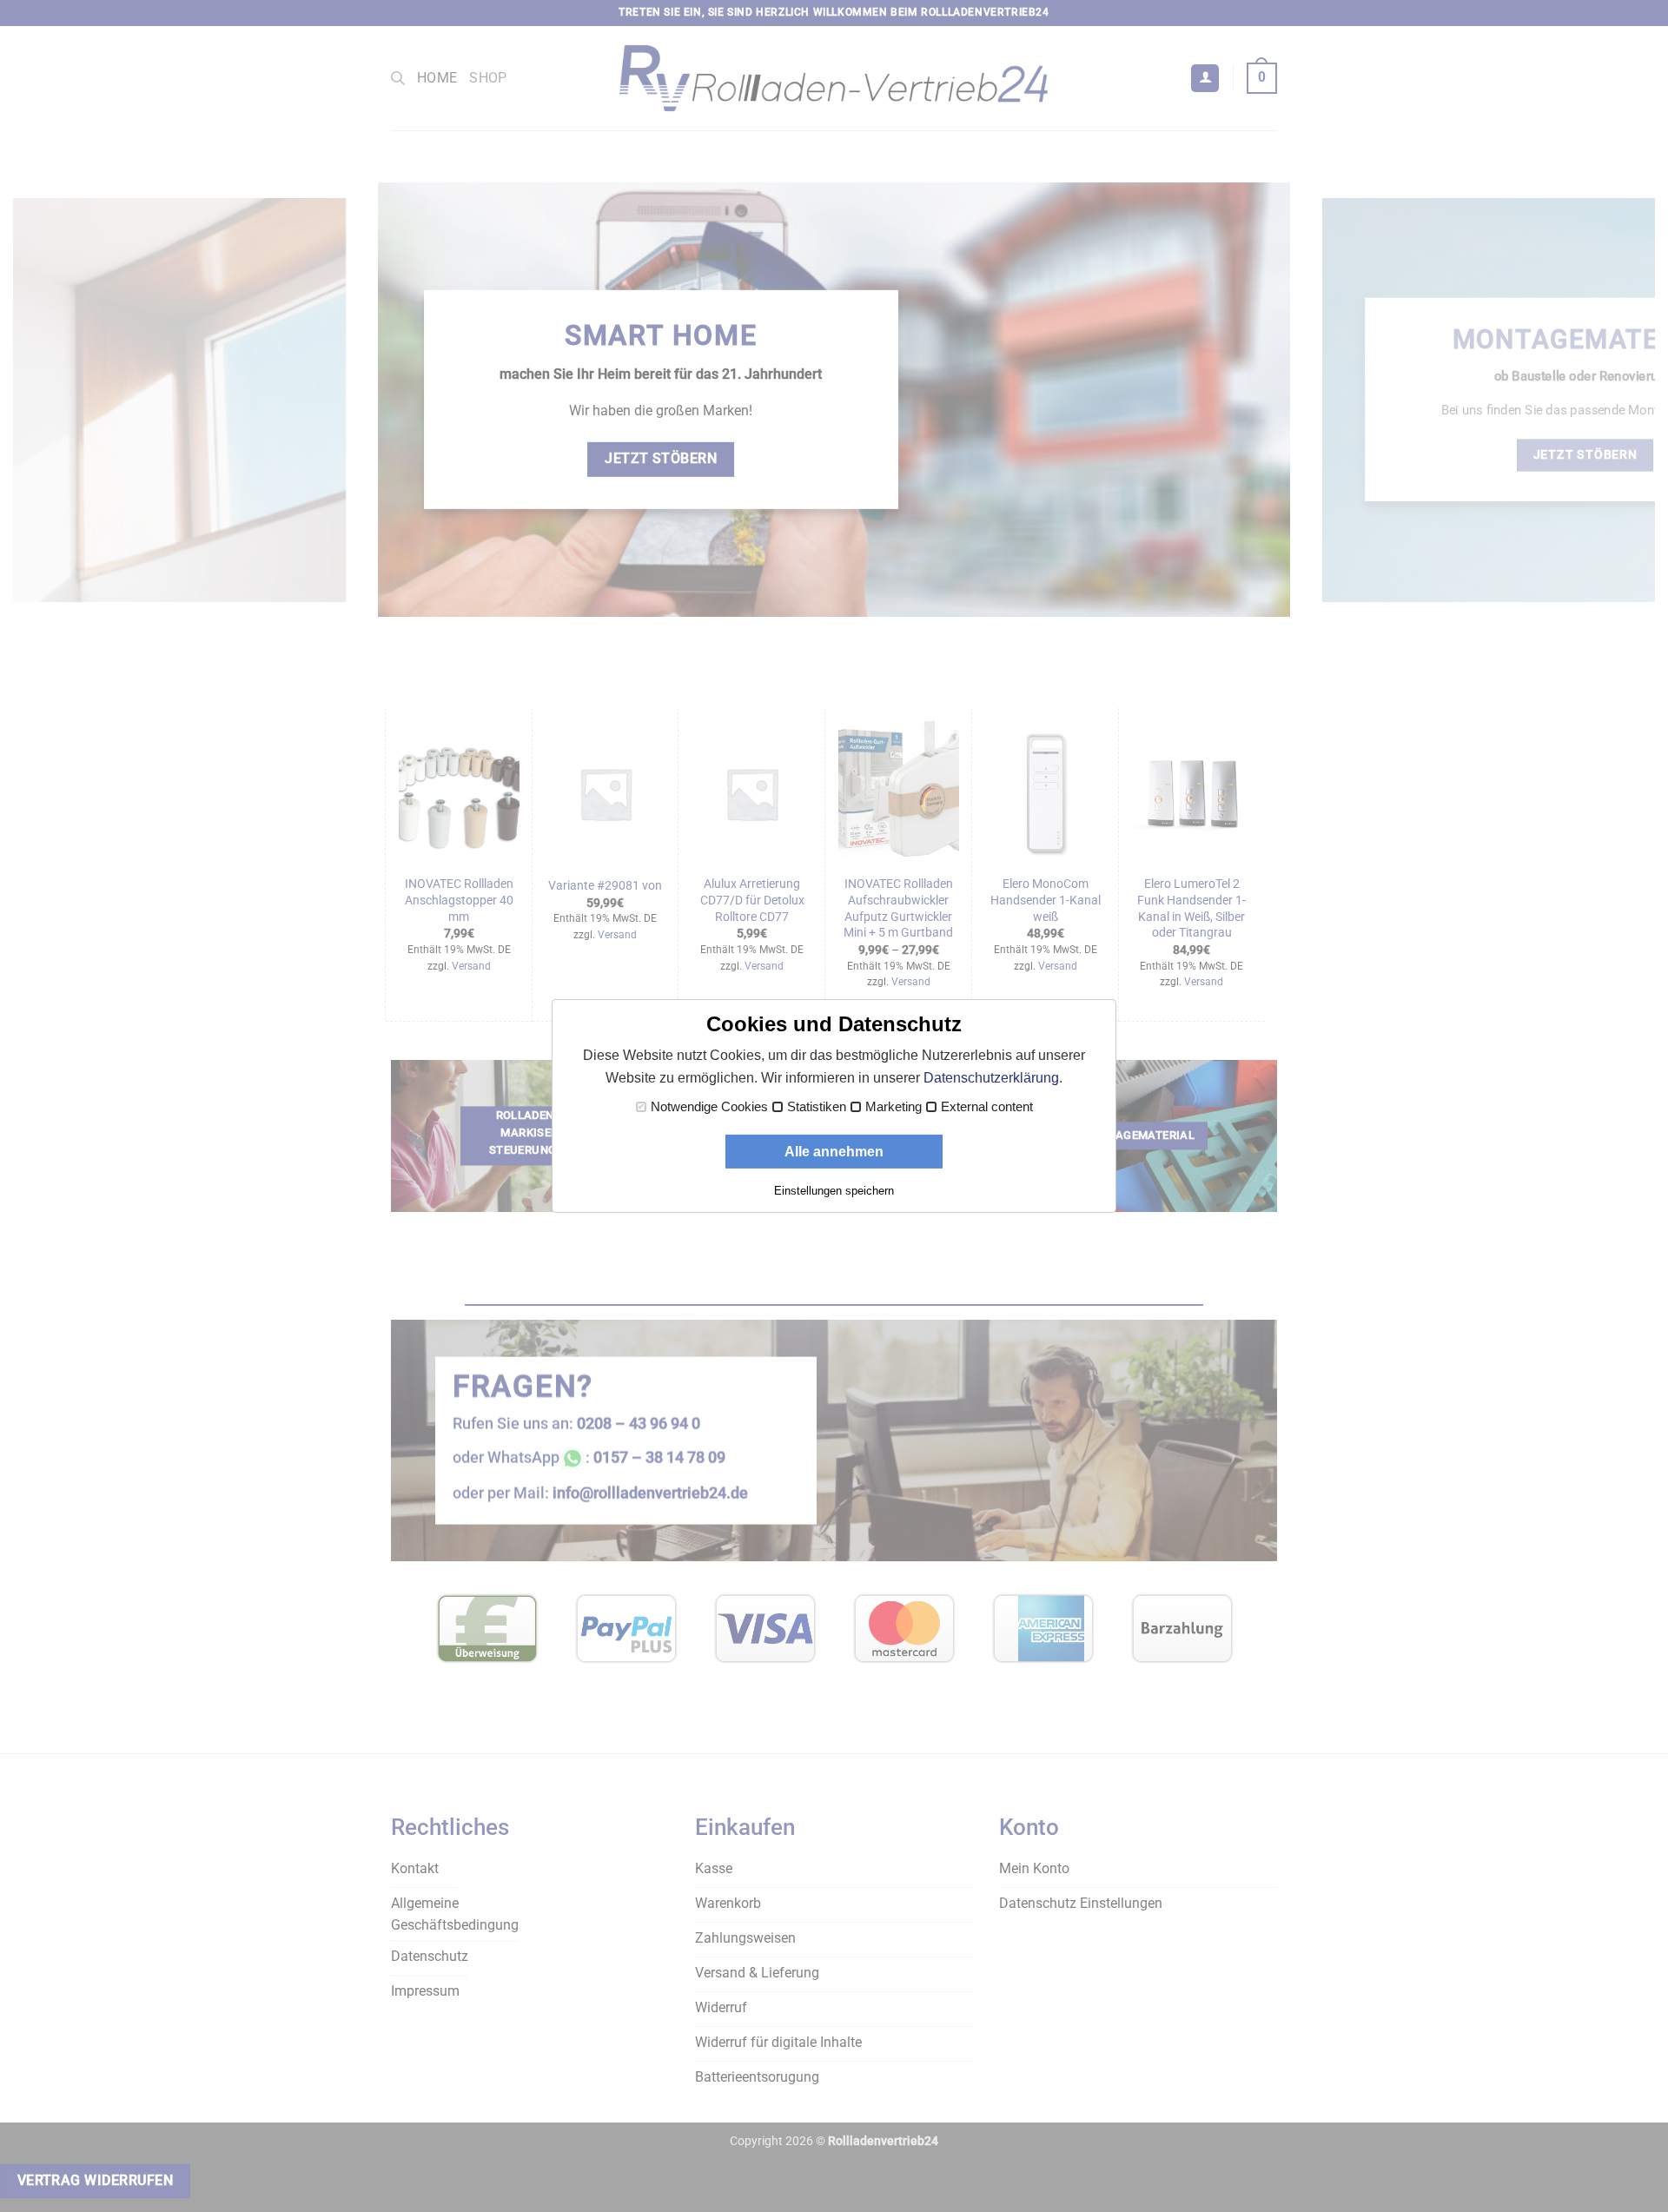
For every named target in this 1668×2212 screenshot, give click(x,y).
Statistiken (817, 1107)
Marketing (894, 1107)
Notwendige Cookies (709, 1107)
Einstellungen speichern (834, 1191)
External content (987, 1107)
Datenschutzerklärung (991, 1078)
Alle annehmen (834, 1152)
